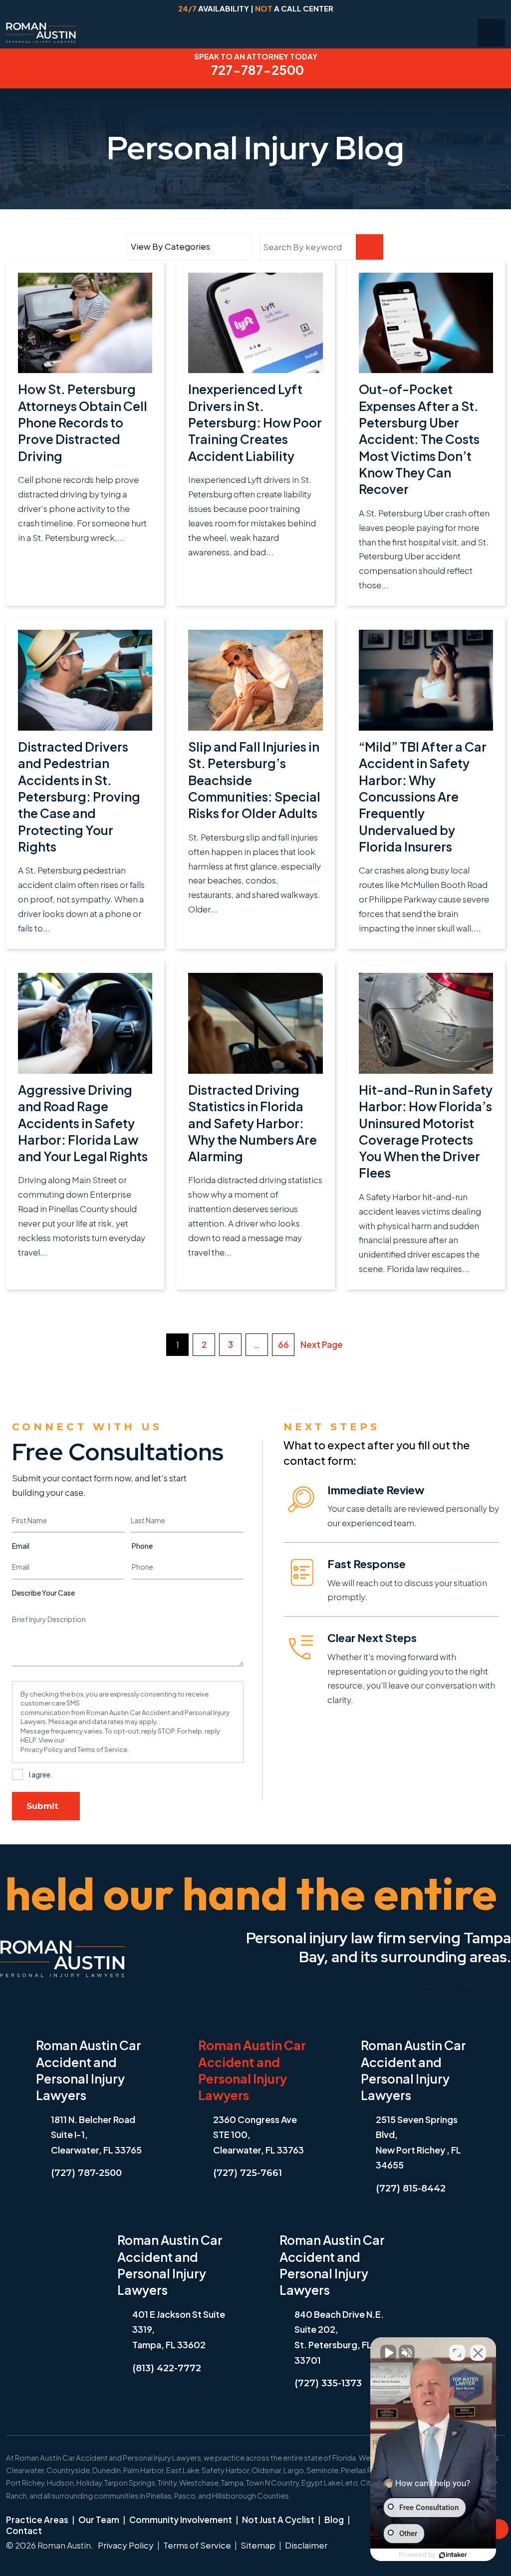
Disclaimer (306, 2545)
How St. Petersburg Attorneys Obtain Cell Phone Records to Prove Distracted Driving (83, 422)
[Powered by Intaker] (453, 2555)
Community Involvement (181, 2520)
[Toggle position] (457, 2353)
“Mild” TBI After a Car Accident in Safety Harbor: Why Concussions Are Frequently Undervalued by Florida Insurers (423, 797)
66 (283, 1344)
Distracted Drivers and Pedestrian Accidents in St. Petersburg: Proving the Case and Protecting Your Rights (79, 797)
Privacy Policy (42, 1749)
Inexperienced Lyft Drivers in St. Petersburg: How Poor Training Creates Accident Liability (255, 422)
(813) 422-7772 (167, 2368)
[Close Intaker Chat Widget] (478, 2353)
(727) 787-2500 (86, 2173)
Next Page (322, 1344)
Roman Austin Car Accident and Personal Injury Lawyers (89, 2070)
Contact (24, 2531)
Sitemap (258, 2545)
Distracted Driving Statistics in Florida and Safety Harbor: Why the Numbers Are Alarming (253, 1123)
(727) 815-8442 (411, 2188)
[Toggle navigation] (491, 33)
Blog (334, 2520)
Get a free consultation (457, 1983)
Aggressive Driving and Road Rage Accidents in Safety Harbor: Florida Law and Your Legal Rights (83, 1123)
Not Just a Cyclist (278, 2520)
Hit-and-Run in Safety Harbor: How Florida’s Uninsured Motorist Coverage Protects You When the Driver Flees (426, 1131)
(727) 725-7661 (248, 2173)
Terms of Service (102, 1749)
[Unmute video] (388, 2353)
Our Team (99, 2520)
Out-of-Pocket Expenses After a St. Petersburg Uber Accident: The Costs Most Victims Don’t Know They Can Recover (419, 439)
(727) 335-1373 (328, 2383)
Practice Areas (37, 2520)
